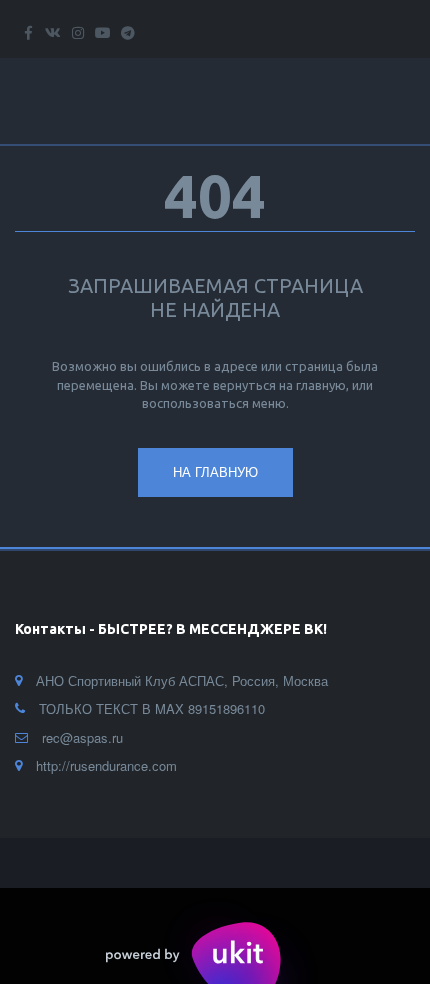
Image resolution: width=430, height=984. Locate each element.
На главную (215, 471)
